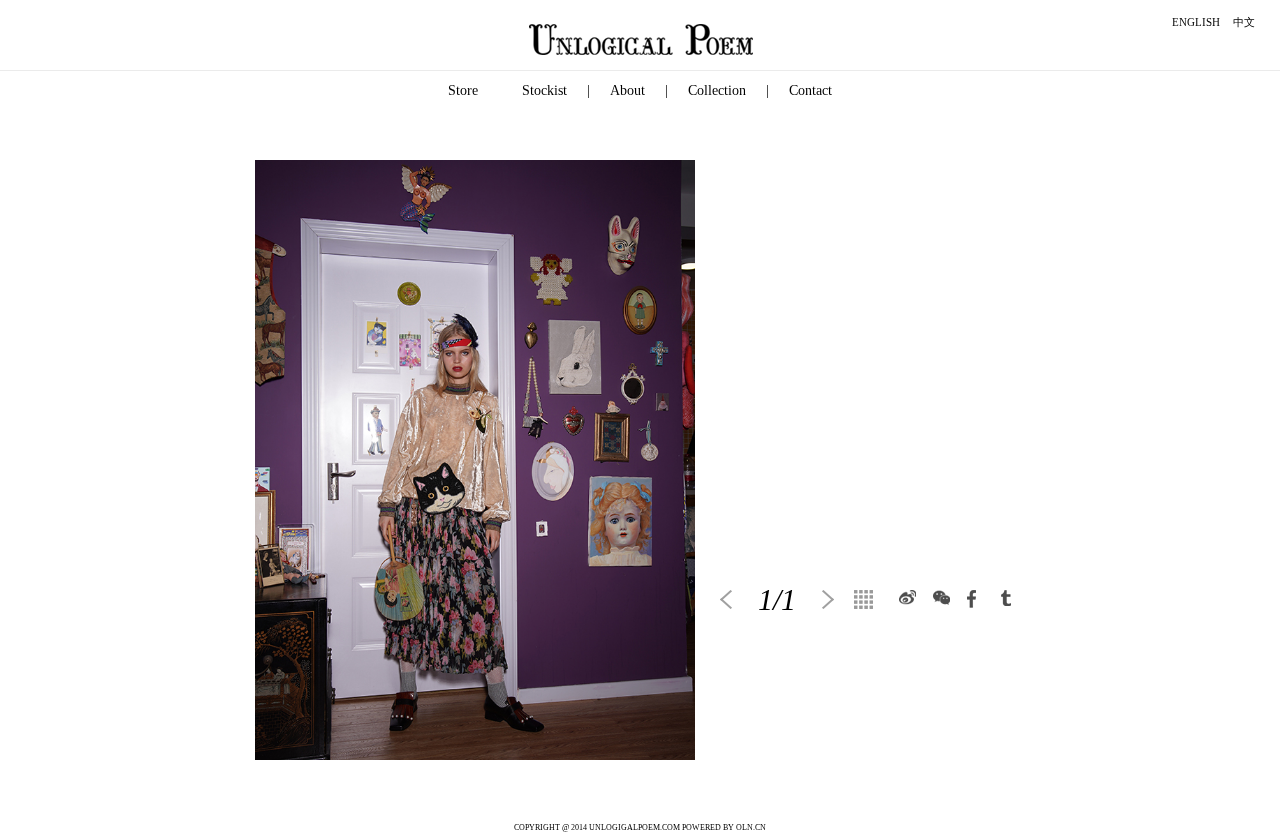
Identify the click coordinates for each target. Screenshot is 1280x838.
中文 (1244, 22)
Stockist (544, 90)
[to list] (869, 600)
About (627, 90)
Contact (810, 90)
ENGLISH (1196, 22)
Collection (717, 90)
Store (463, 90)
